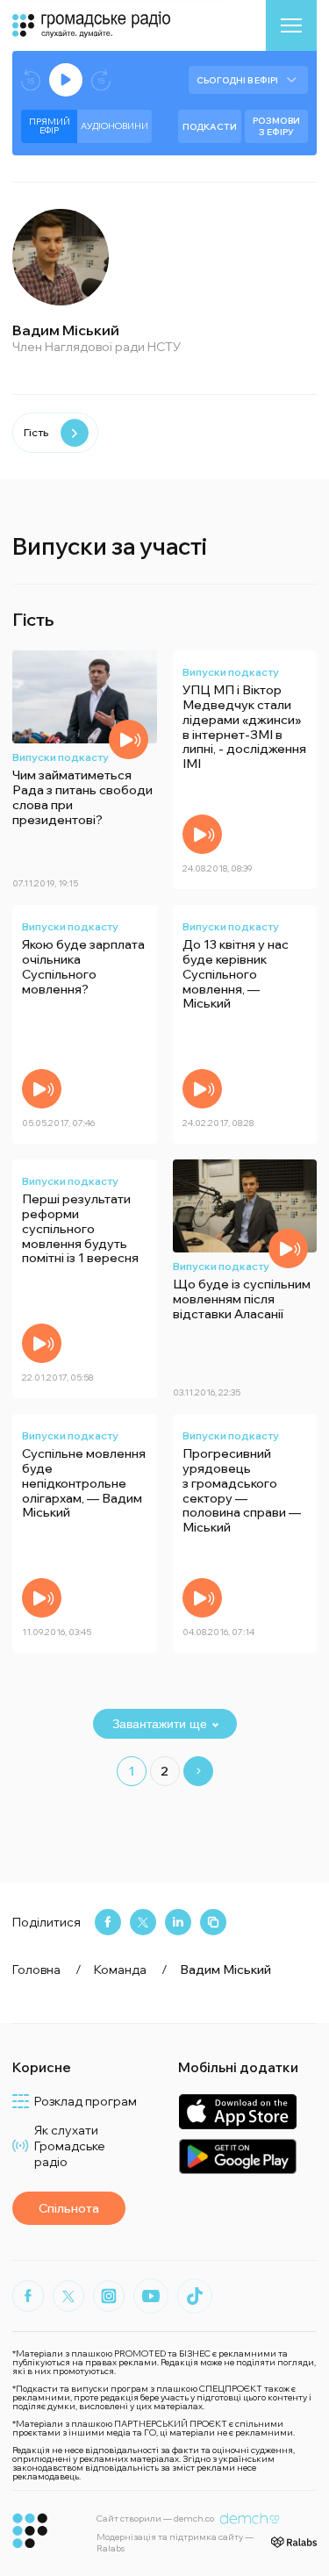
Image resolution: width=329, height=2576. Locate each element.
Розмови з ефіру (276, 126)
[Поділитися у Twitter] (143, 1922)
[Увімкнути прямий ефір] (66, 80)
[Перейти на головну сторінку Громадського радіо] (30, 2531)
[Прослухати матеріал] (129, 739)
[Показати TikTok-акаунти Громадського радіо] (195, 2296)
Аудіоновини (114, 126)
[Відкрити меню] (291, 25)
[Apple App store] (237, 2111)
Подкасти (210, 127)
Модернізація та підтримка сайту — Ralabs (175, 2543)
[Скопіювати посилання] (213, 1922)
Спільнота (69, 2208)
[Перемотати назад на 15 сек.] (31, 80)
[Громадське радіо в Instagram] (109, 2296)
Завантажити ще (160, 1724)
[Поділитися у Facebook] (108, 1922)
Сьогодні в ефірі (237, 80)
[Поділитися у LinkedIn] (178, 1922)
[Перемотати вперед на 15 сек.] (101, 80)
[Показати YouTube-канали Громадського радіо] (151, 2296)
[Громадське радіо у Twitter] (68, 2296)
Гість (36, 432)
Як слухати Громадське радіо (70, 2146)
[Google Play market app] (237, 2156)
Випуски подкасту (61, 757)
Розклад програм (86, 2101)
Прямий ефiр (50, 126)
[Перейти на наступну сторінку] (198, 1771)
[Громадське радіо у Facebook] (28, 2296)
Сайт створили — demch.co (155, 2519)
